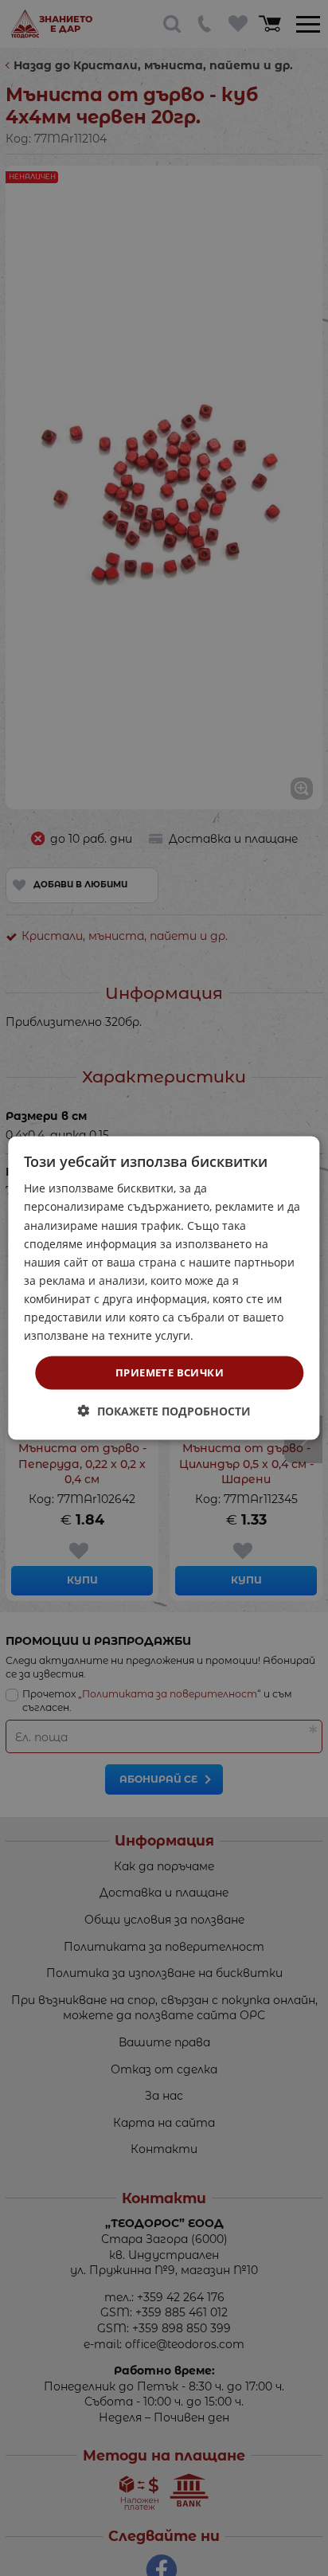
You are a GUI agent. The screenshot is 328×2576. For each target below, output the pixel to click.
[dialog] (164, 1288)
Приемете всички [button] (170, 1372)
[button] (164, 1410)
